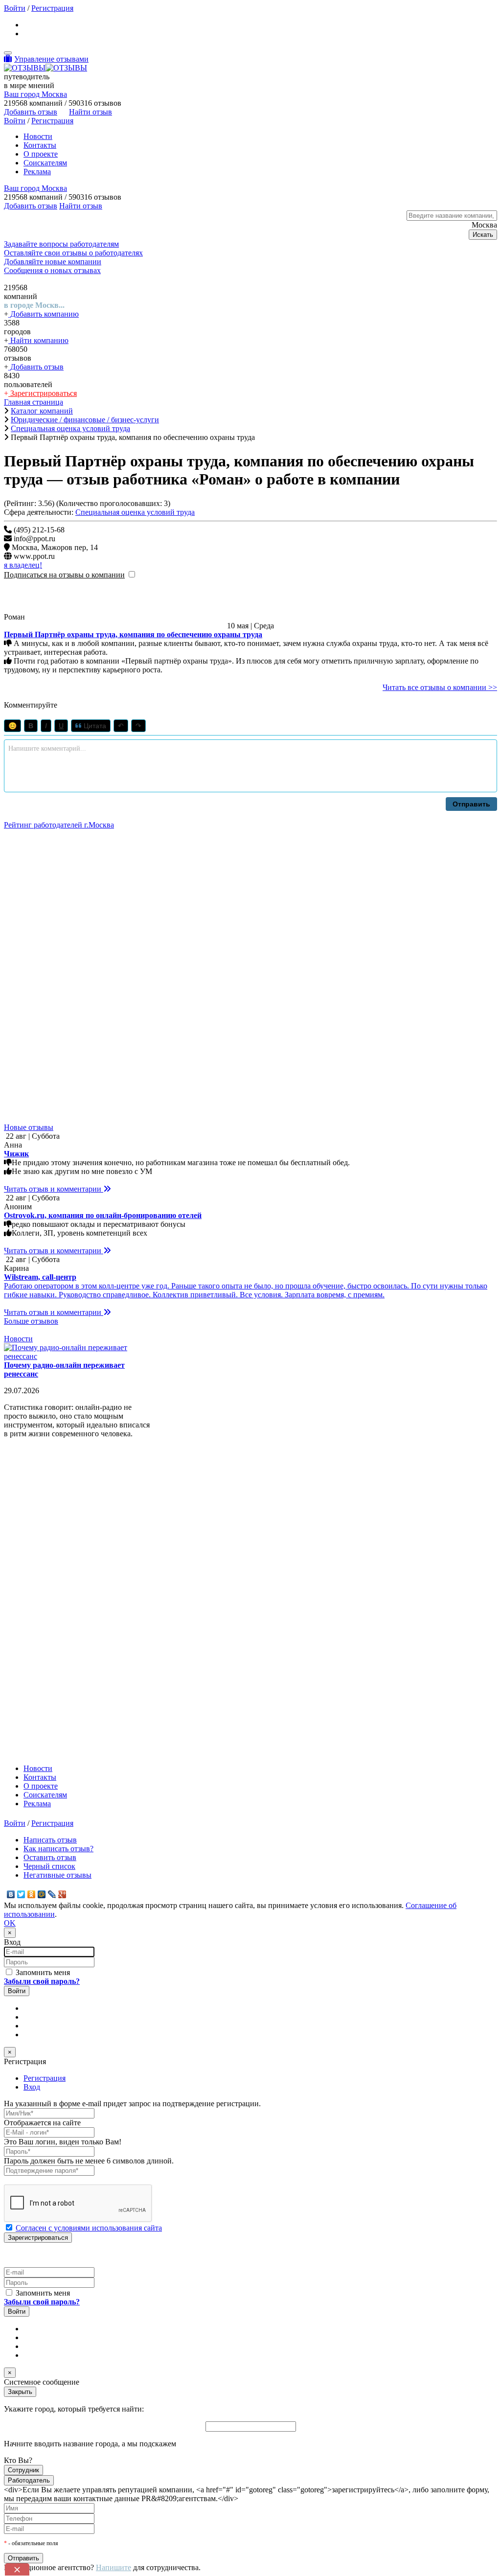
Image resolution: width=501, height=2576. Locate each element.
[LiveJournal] (52, 1894)
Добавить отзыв (36, 367)
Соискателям (45, 163)
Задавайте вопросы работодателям (61, 244)
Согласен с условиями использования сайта (89, 2228)
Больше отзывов (31, 1321)
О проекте (41, 154)
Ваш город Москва (35, 94)
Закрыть (20, 2392)
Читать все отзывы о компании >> (440, 687)
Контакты (40, 145)
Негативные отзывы (57, 1875)
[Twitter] (21, 1894)
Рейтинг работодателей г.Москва (59, 825)
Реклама (37, 172)
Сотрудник (23, 2470)
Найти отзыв (91, 112)
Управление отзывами (51, 59)
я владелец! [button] (23, 565)
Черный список (49, 1866)
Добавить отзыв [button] (31, 112)
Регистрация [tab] (45, 2078)
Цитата (94, 726)
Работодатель (29, 2480)
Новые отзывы (29, 1127)
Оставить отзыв (50, 1857)
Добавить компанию (44, 314)
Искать (483, 235)
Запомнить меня (42, 1972)
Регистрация (52, 8)
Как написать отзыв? (58, 1849)
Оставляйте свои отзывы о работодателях (73, 253)
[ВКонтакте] (11, 1894)
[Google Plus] (62, 1894)
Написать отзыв (50, 1840)
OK (10, 1923)
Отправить (471, 804)
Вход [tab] (32, 2087)
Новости (38, 136)
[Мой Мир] (42, 1894)
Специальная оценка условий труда (135, 512)
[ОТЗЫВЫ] (46, 68)
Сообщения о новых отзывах (52, 270)
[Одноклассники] (32, 1894)
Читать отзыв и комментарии (54, 1189)
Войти (15, 8)
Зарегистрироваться (43, 393)
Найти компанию (38, 340)
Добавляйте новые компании (53, 262)
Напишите (114, 2567)
